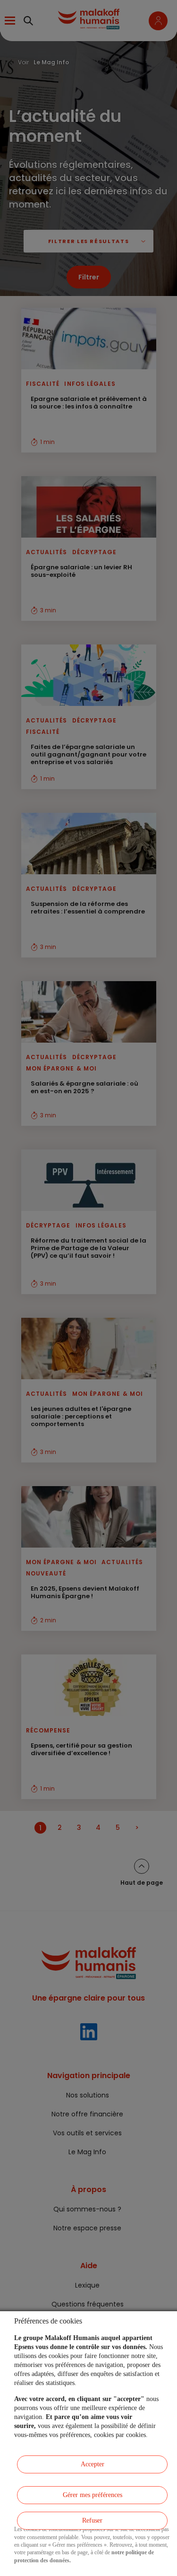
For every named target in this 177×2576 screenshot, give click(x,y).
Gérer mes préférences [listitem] (93, 2495)
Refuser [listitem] (92, 2520)
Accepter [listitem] (93, 2464)
